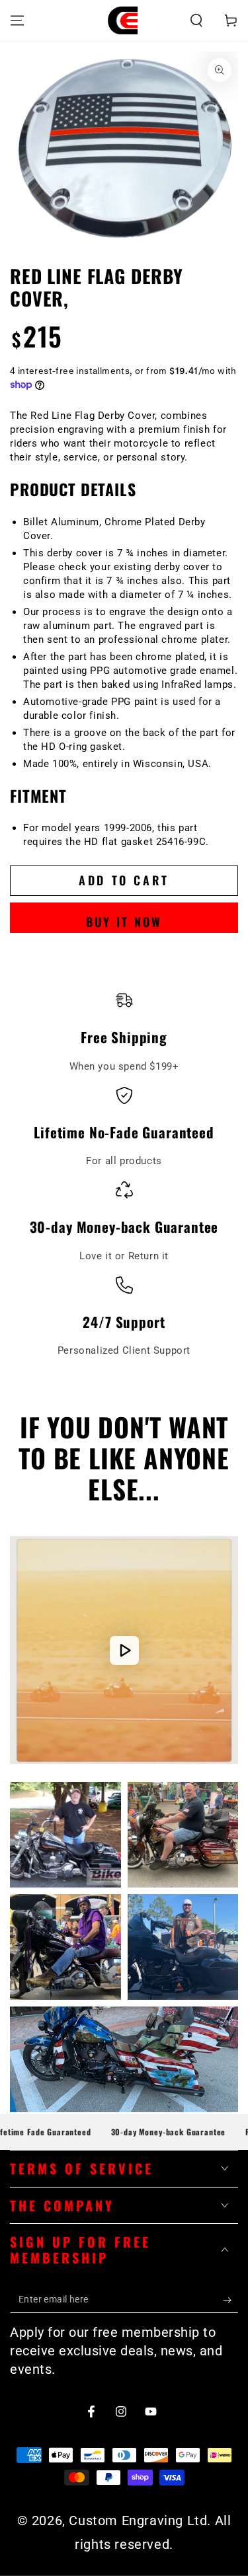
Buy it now (124, 922)
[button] (196, 20)
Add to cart (124, 880)
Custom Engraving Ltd (138, 2521)
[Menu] (17, 20)
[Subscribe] (230, 2300)
